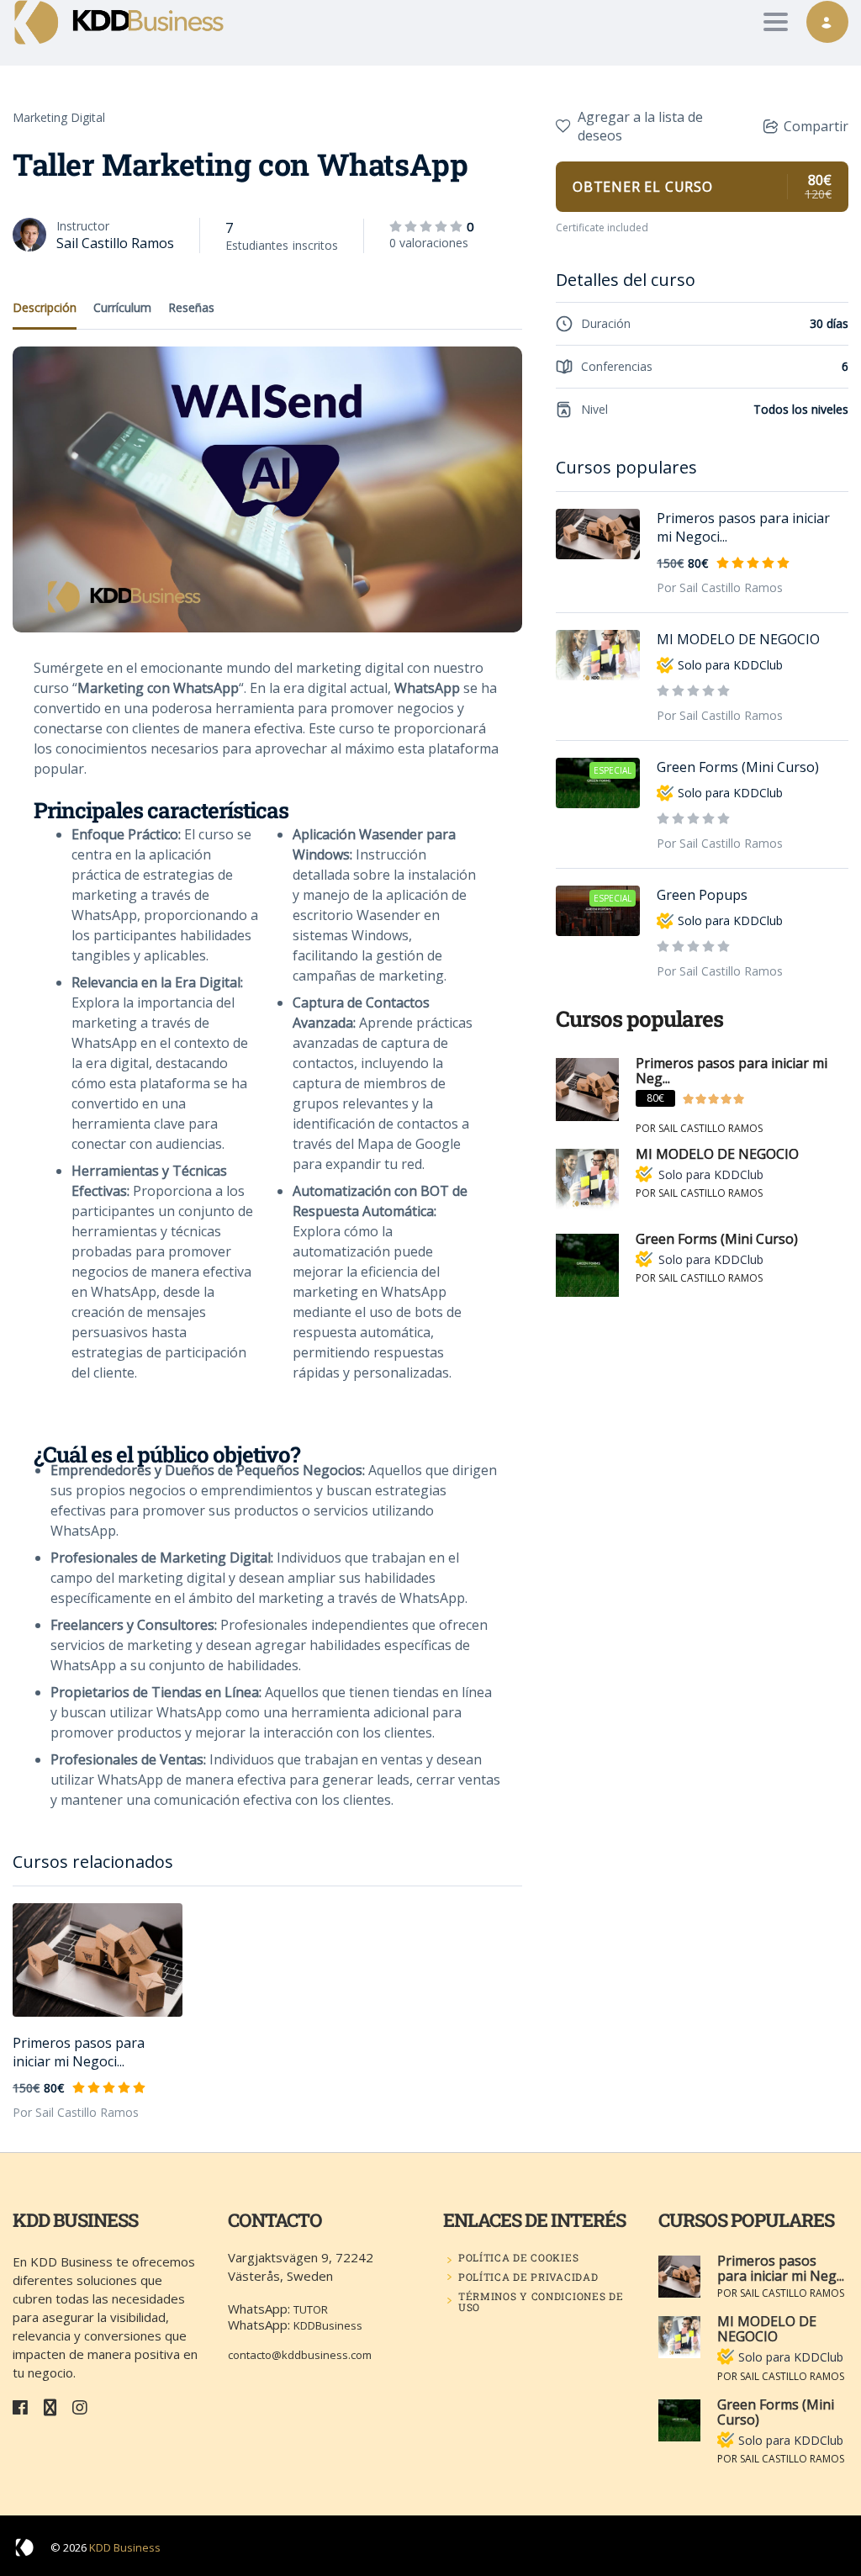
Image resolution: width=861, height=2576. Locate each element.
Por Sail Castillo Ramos (76, 2112)
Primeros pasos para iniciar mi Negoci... (79, 2052)
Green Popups (702, 895)
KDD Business (125, 2547)
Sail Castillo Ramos (115, 243)
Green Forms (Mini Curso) (738, 767)
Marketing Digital (59, 117)
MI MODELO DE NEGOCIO (738, 639)
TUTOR (311, 2309)
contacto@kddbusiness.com (300, 2355)
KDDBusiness (328, 2325)
